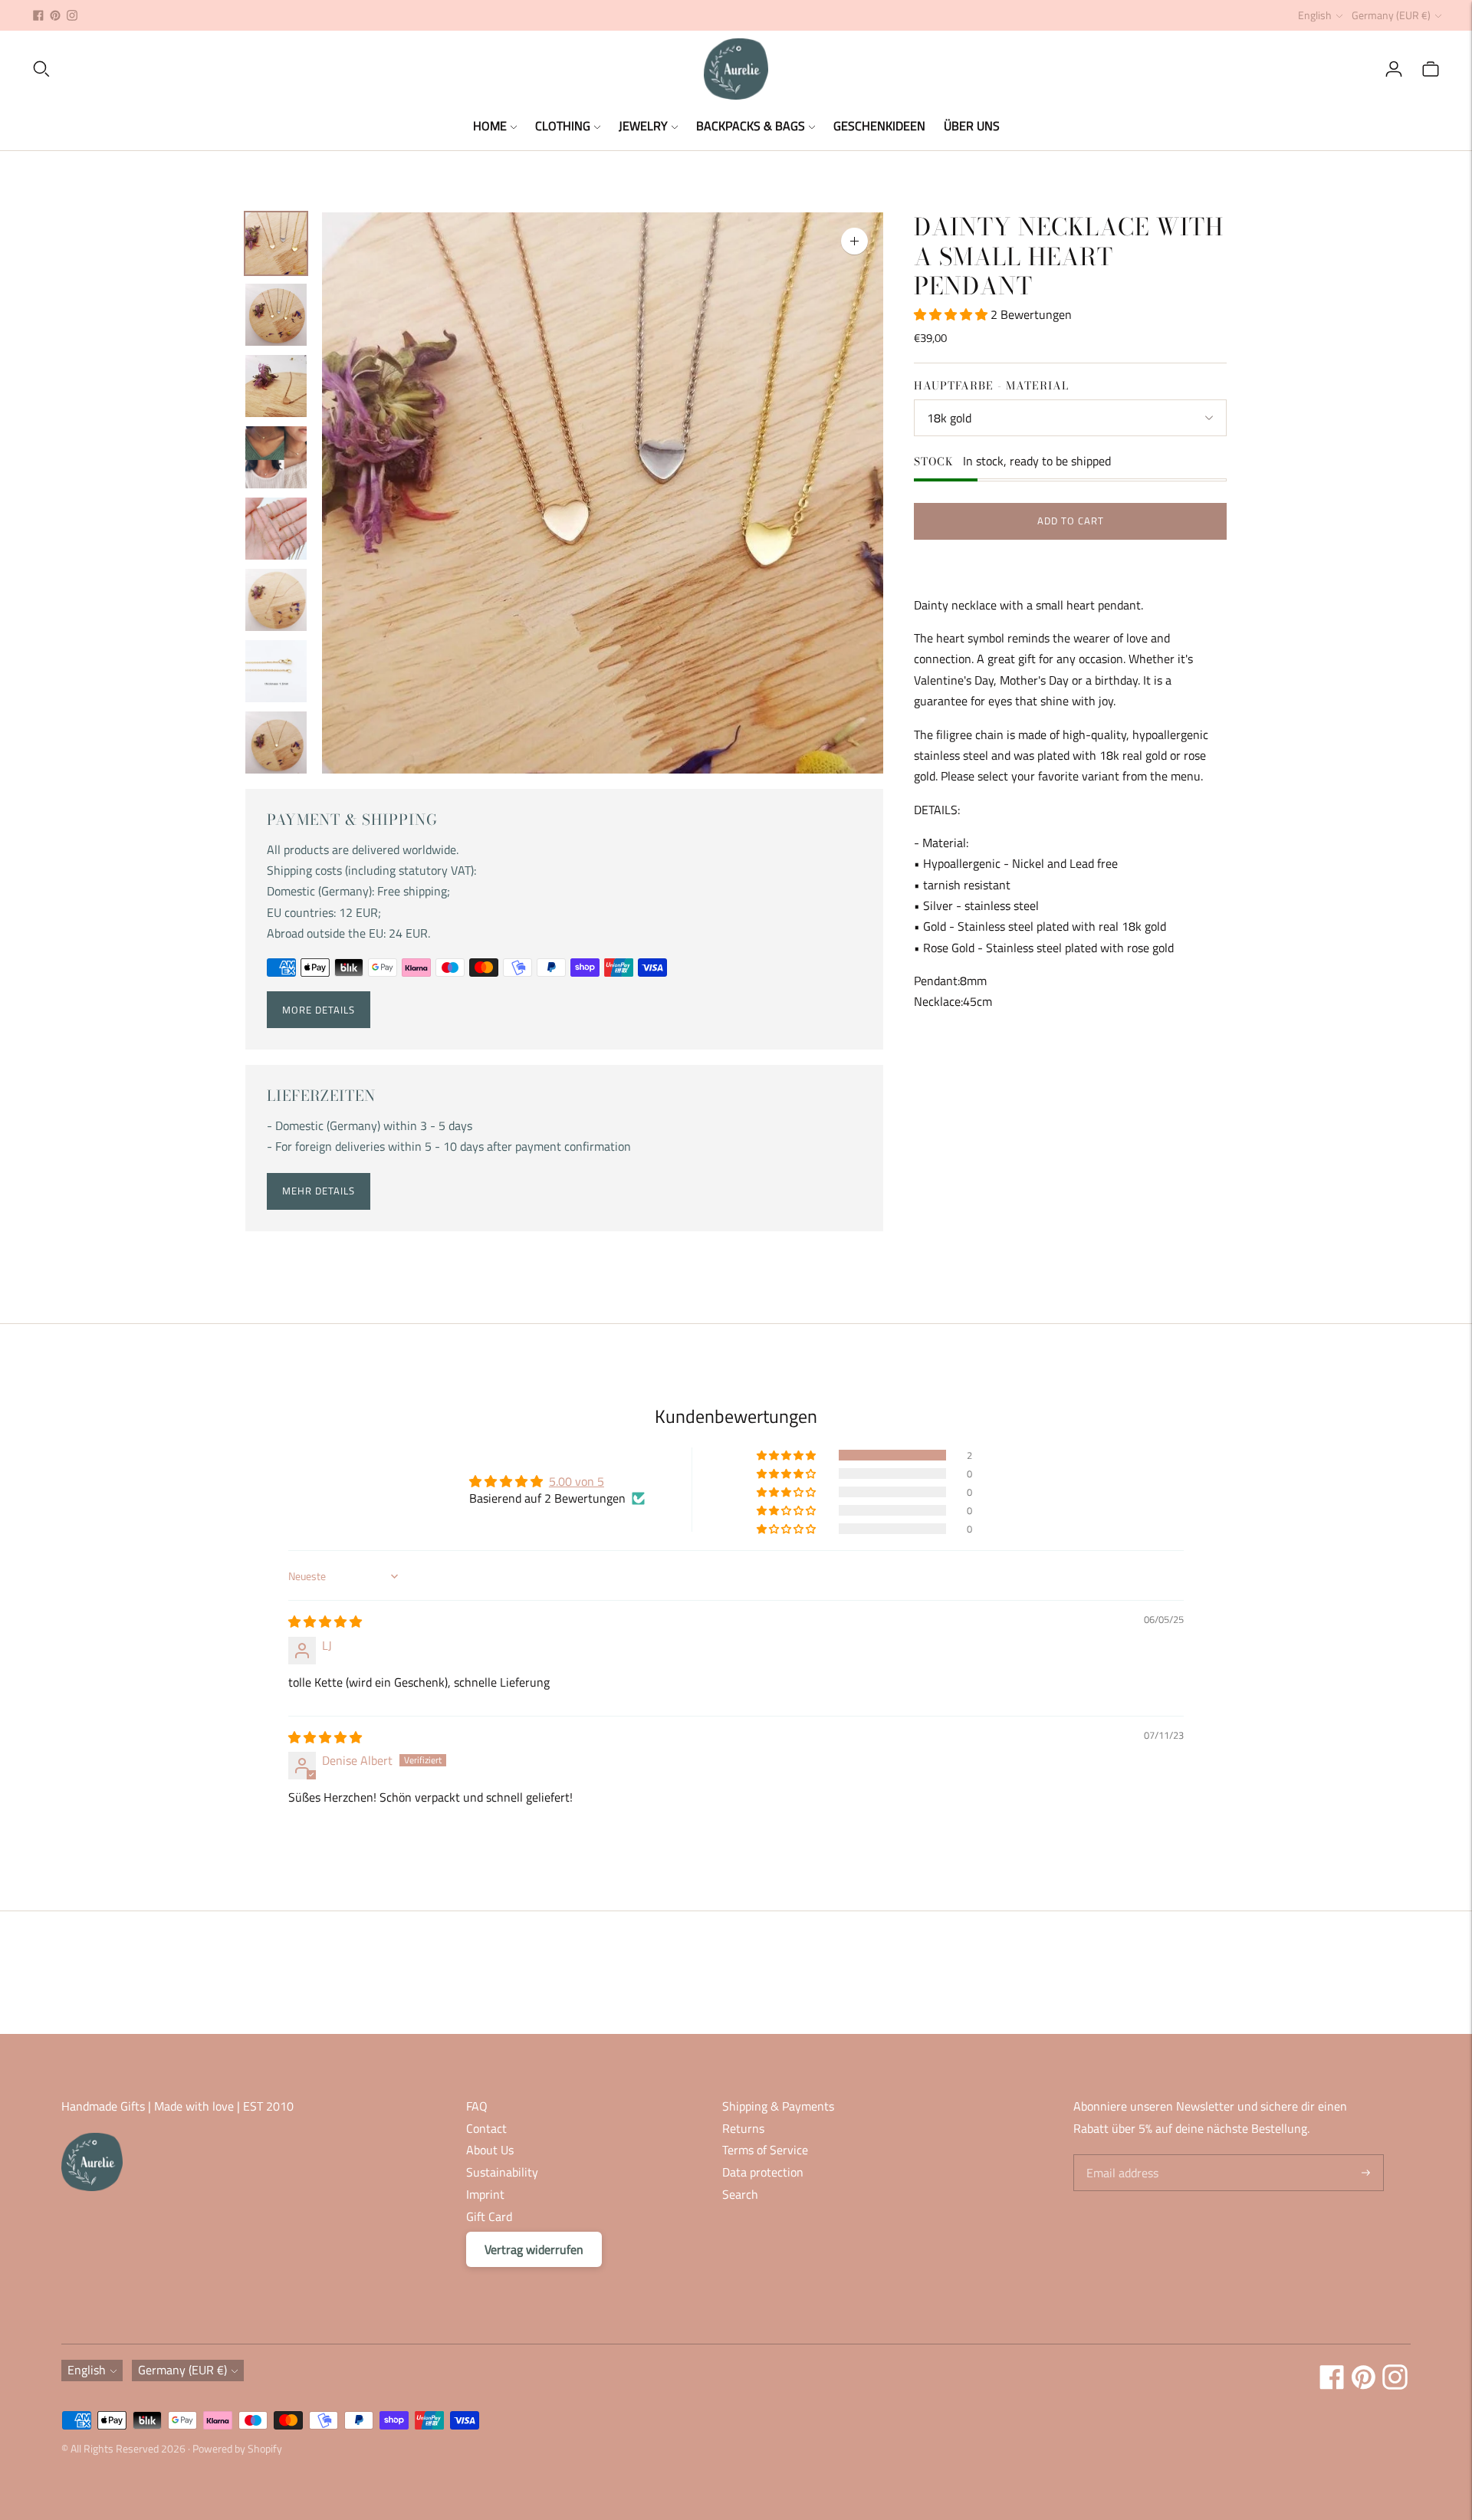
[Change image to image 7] (276, 671)
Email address (1120, 2155)
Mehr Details (319, 1191)
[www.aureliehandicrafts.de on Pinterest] (55, 15)
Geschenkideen (879, 126)
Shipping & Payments (778, 2106)
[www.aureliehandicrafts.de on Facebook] (38, 15)
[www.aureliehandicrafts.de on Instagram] (72, 15)
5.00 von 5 (577, 1481)
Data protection (763, 2172)
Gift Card (489, 2216)
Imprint (485, 2194)
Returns (743, 2128)
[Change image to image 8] (276, 743)
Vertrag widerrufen (534, 2249)
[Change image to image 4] (276, 457)
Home (490, 126)
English (1315, 15)
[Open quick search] (367, 69)
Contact (486, 2128)
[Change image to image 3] (276, 386)
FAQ (477, 2106)
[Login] (1394, 69)
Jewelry (643, 126)
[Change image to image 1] (276, 243)
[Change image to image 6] (276, 600)
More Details (319, 1010)
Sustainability (502, 2172)
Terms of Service (765, 2150)
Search (740, 2194)
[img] (325, 1621)
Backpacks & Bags (751, 126)
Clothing (563, 126)
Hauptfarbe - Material (991, 386)
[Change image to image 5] (276, 529)
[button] (952, 314)
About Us (490, 2150)
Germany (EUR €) (1391, 15)
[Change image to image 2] (276, 315)
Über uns (972, 126)
